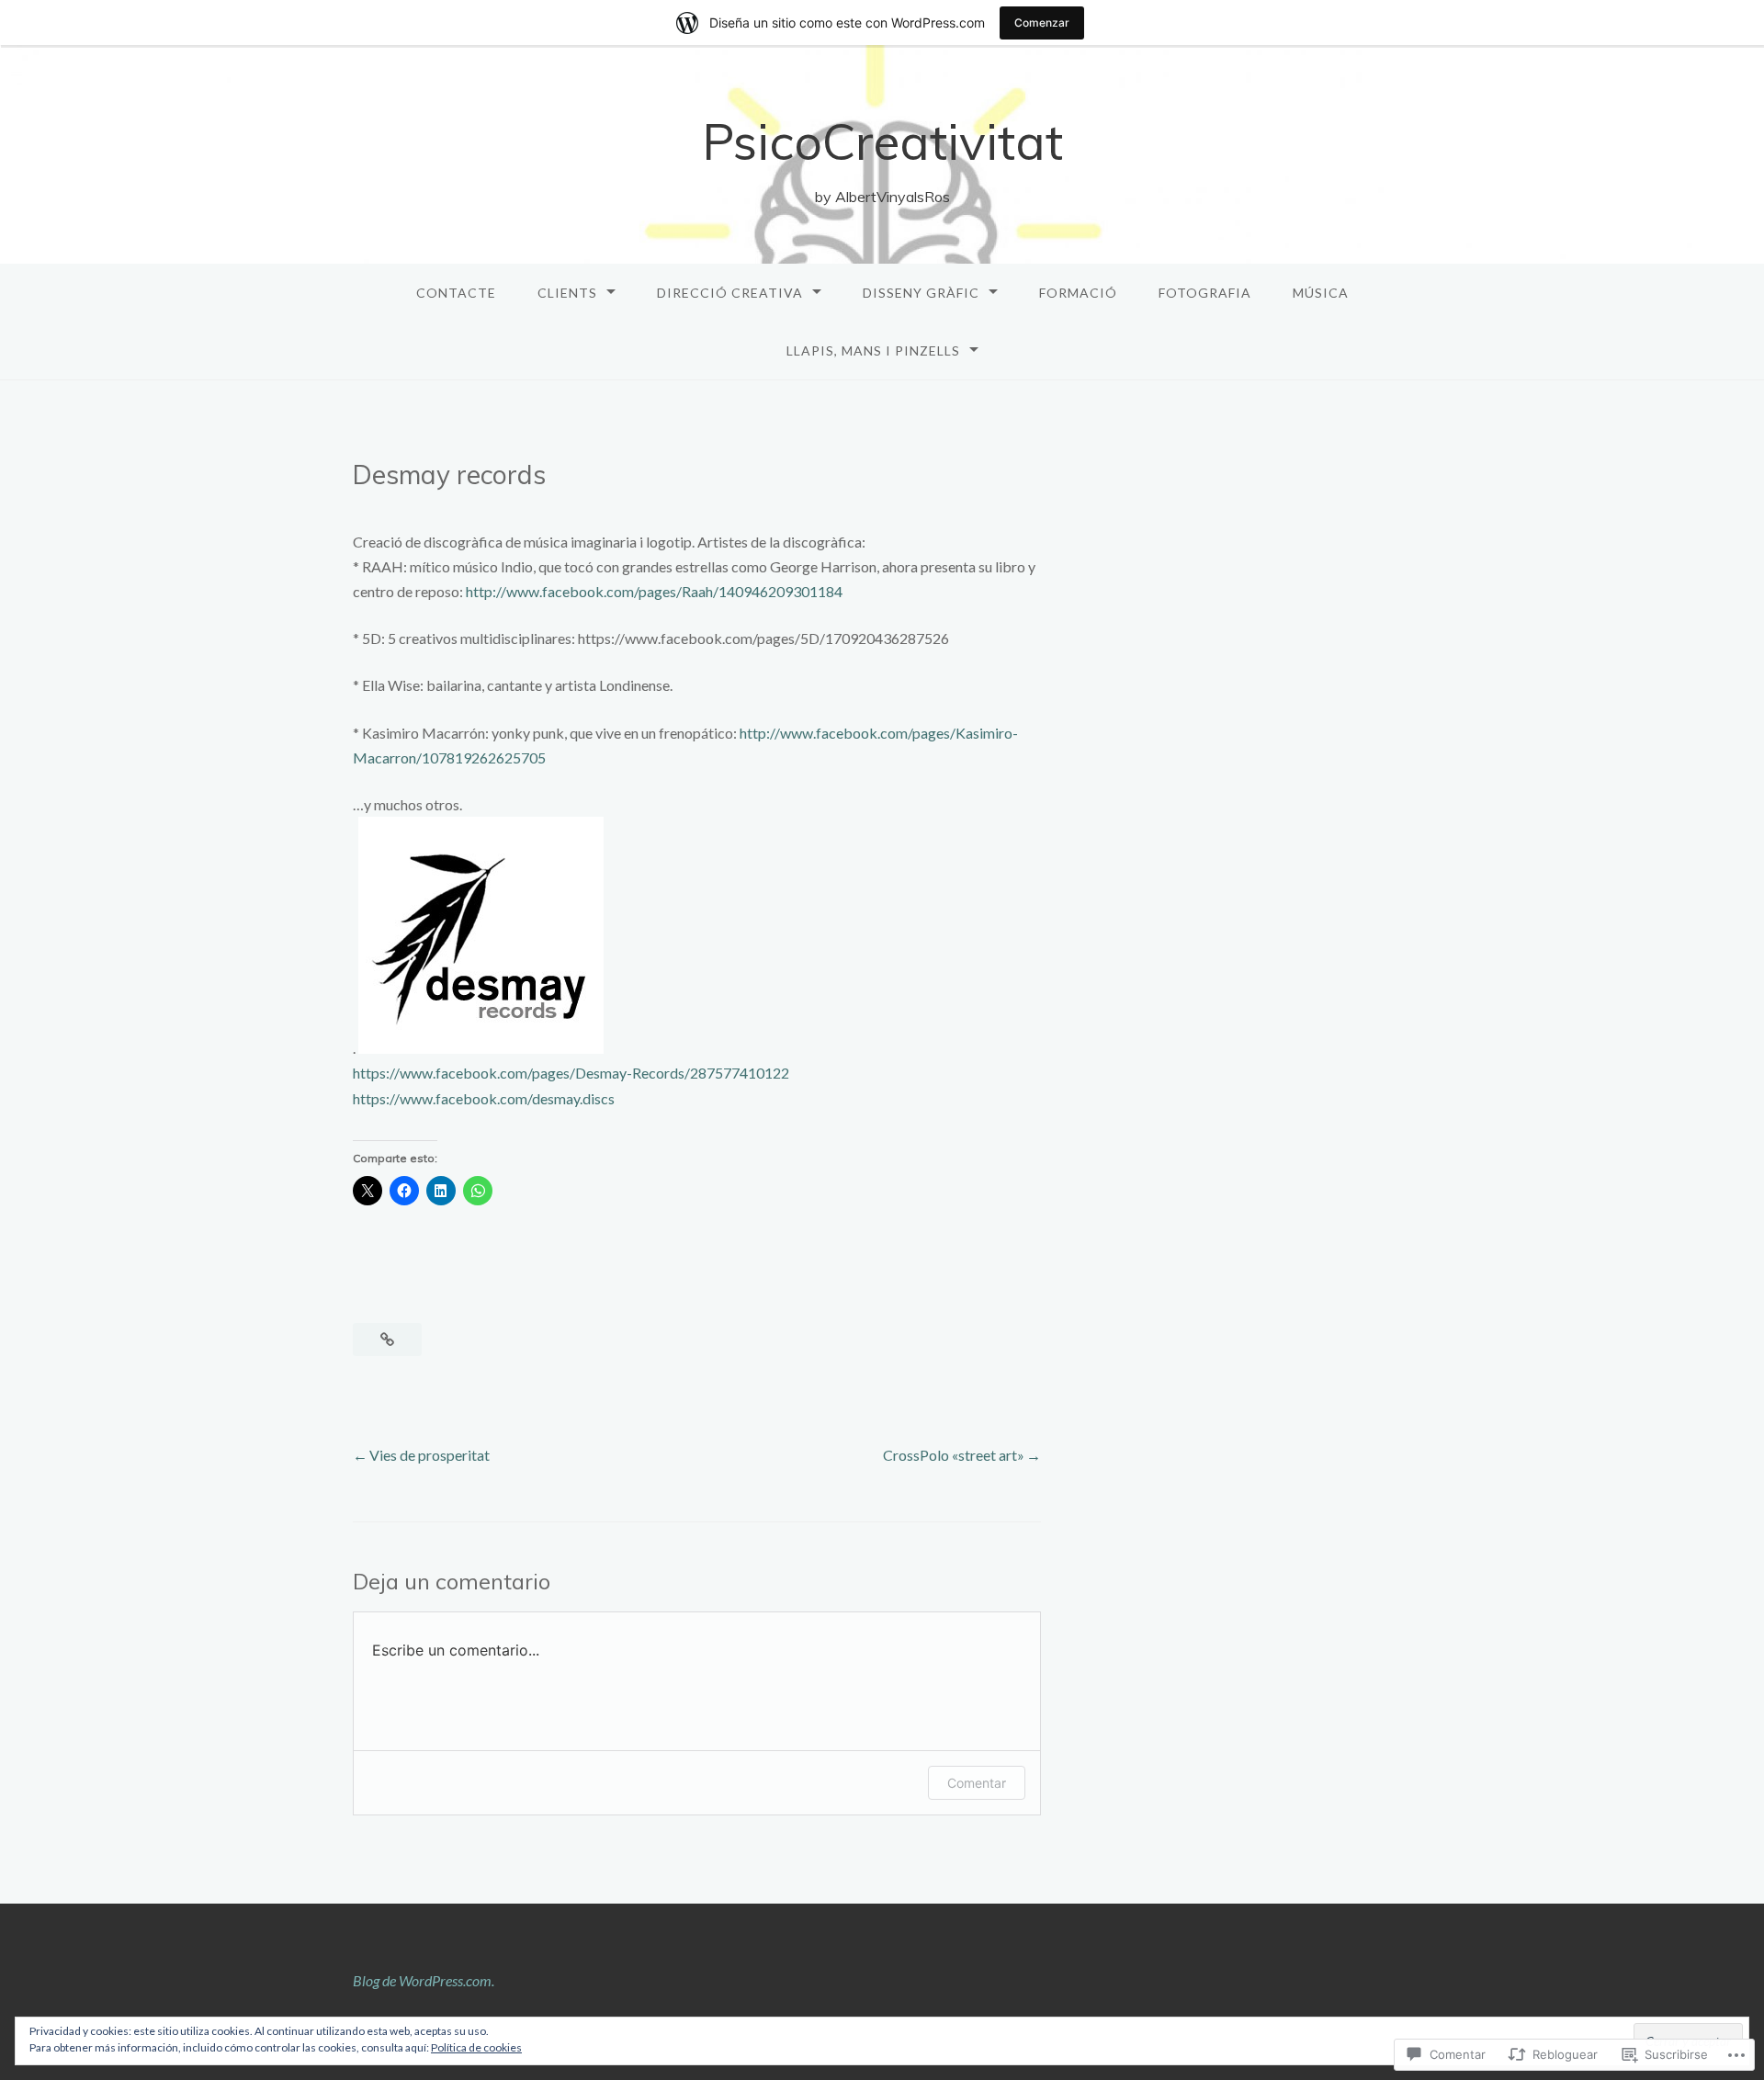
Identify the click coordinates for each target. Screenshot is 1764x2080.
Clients (567, 293)
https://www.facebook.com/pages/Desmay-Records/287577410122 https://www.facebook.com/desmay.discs (571, 1085)
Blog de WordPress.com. (424, 1980)
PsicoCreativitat (882, 141)
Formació (1078, 293)
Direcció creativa (730, 293)
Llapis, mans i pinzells (873, 350)
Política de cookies (476, 2047)
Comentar (977, 1783)
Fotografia (1205, 293)
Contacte (456, 293)
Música (1321, 293)
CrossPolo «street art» (954, 1455)
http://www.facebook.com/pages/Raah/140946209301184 (654, 591)
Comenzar (1042, 23)
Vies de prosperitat (430, 1455)
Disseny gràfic (921, 293)
